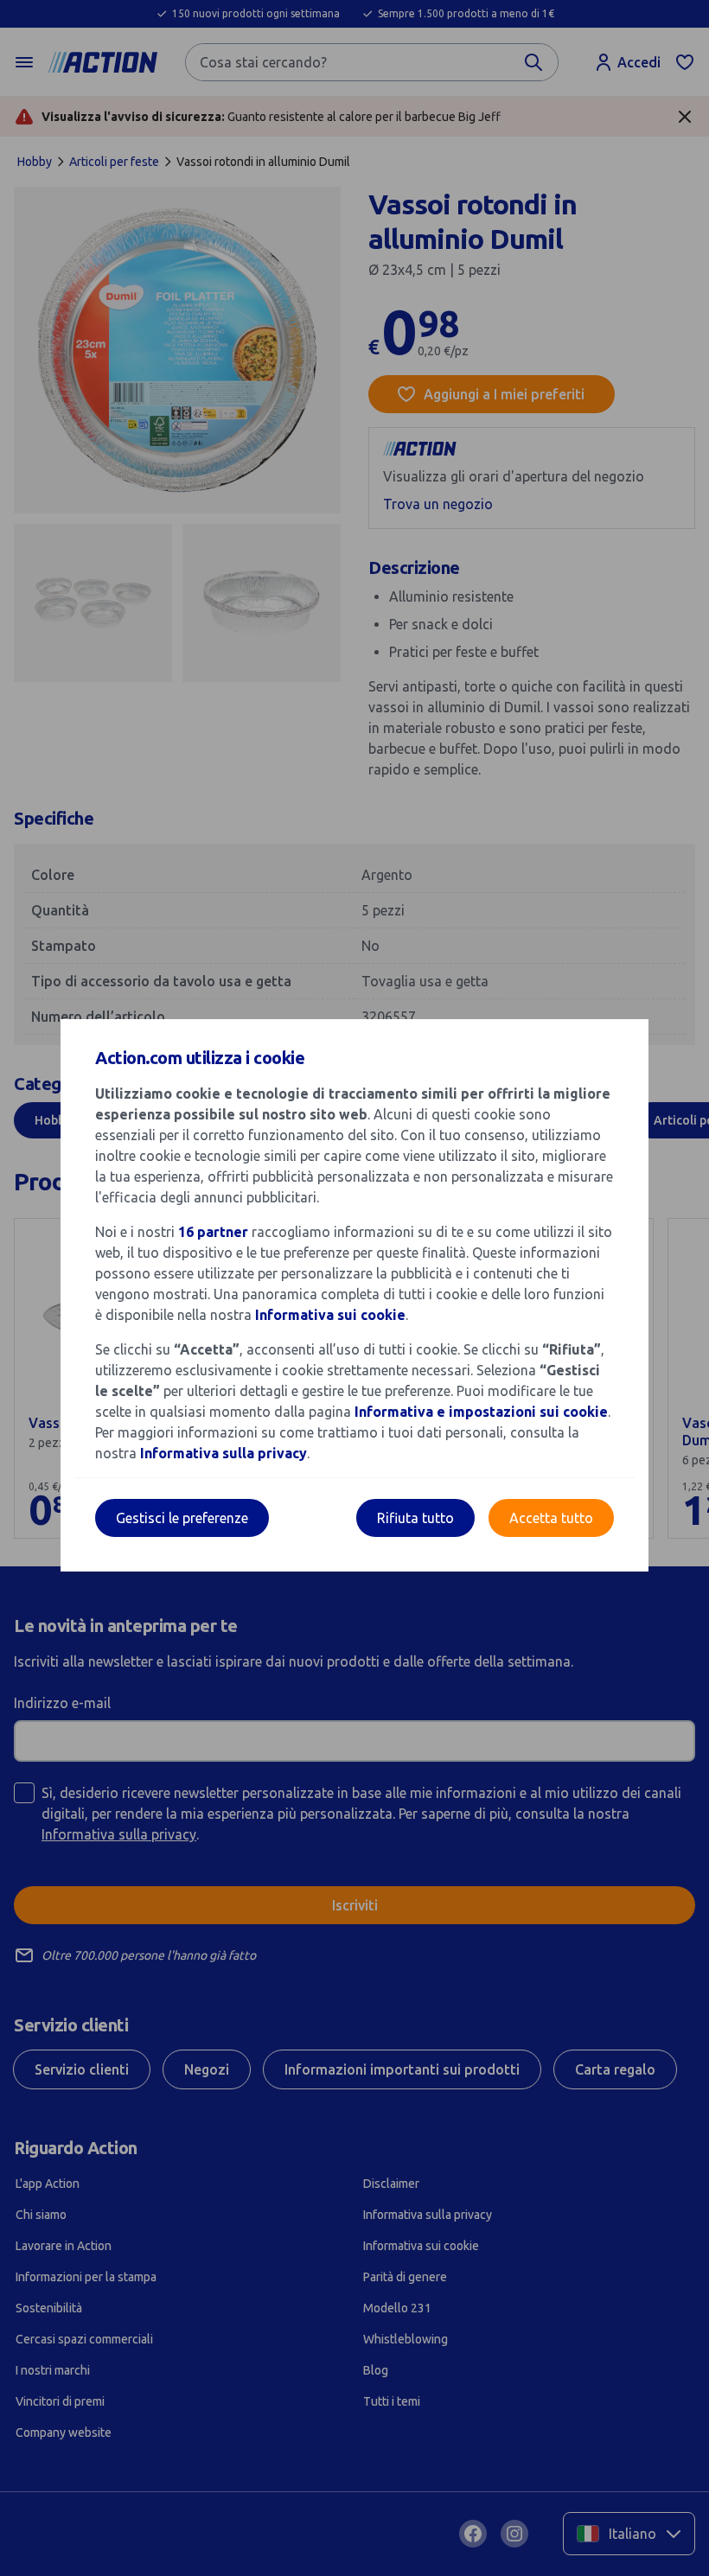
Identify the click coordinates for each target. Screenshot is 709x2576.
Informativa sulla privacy (224, 1453)
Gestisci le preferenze (182, 1518)
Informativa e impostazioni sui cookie (481, 1412)
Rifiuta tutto (415, 1518)
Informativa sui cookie (330, 1315)
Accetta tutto (551, 1518)
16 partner (213, 1232)
